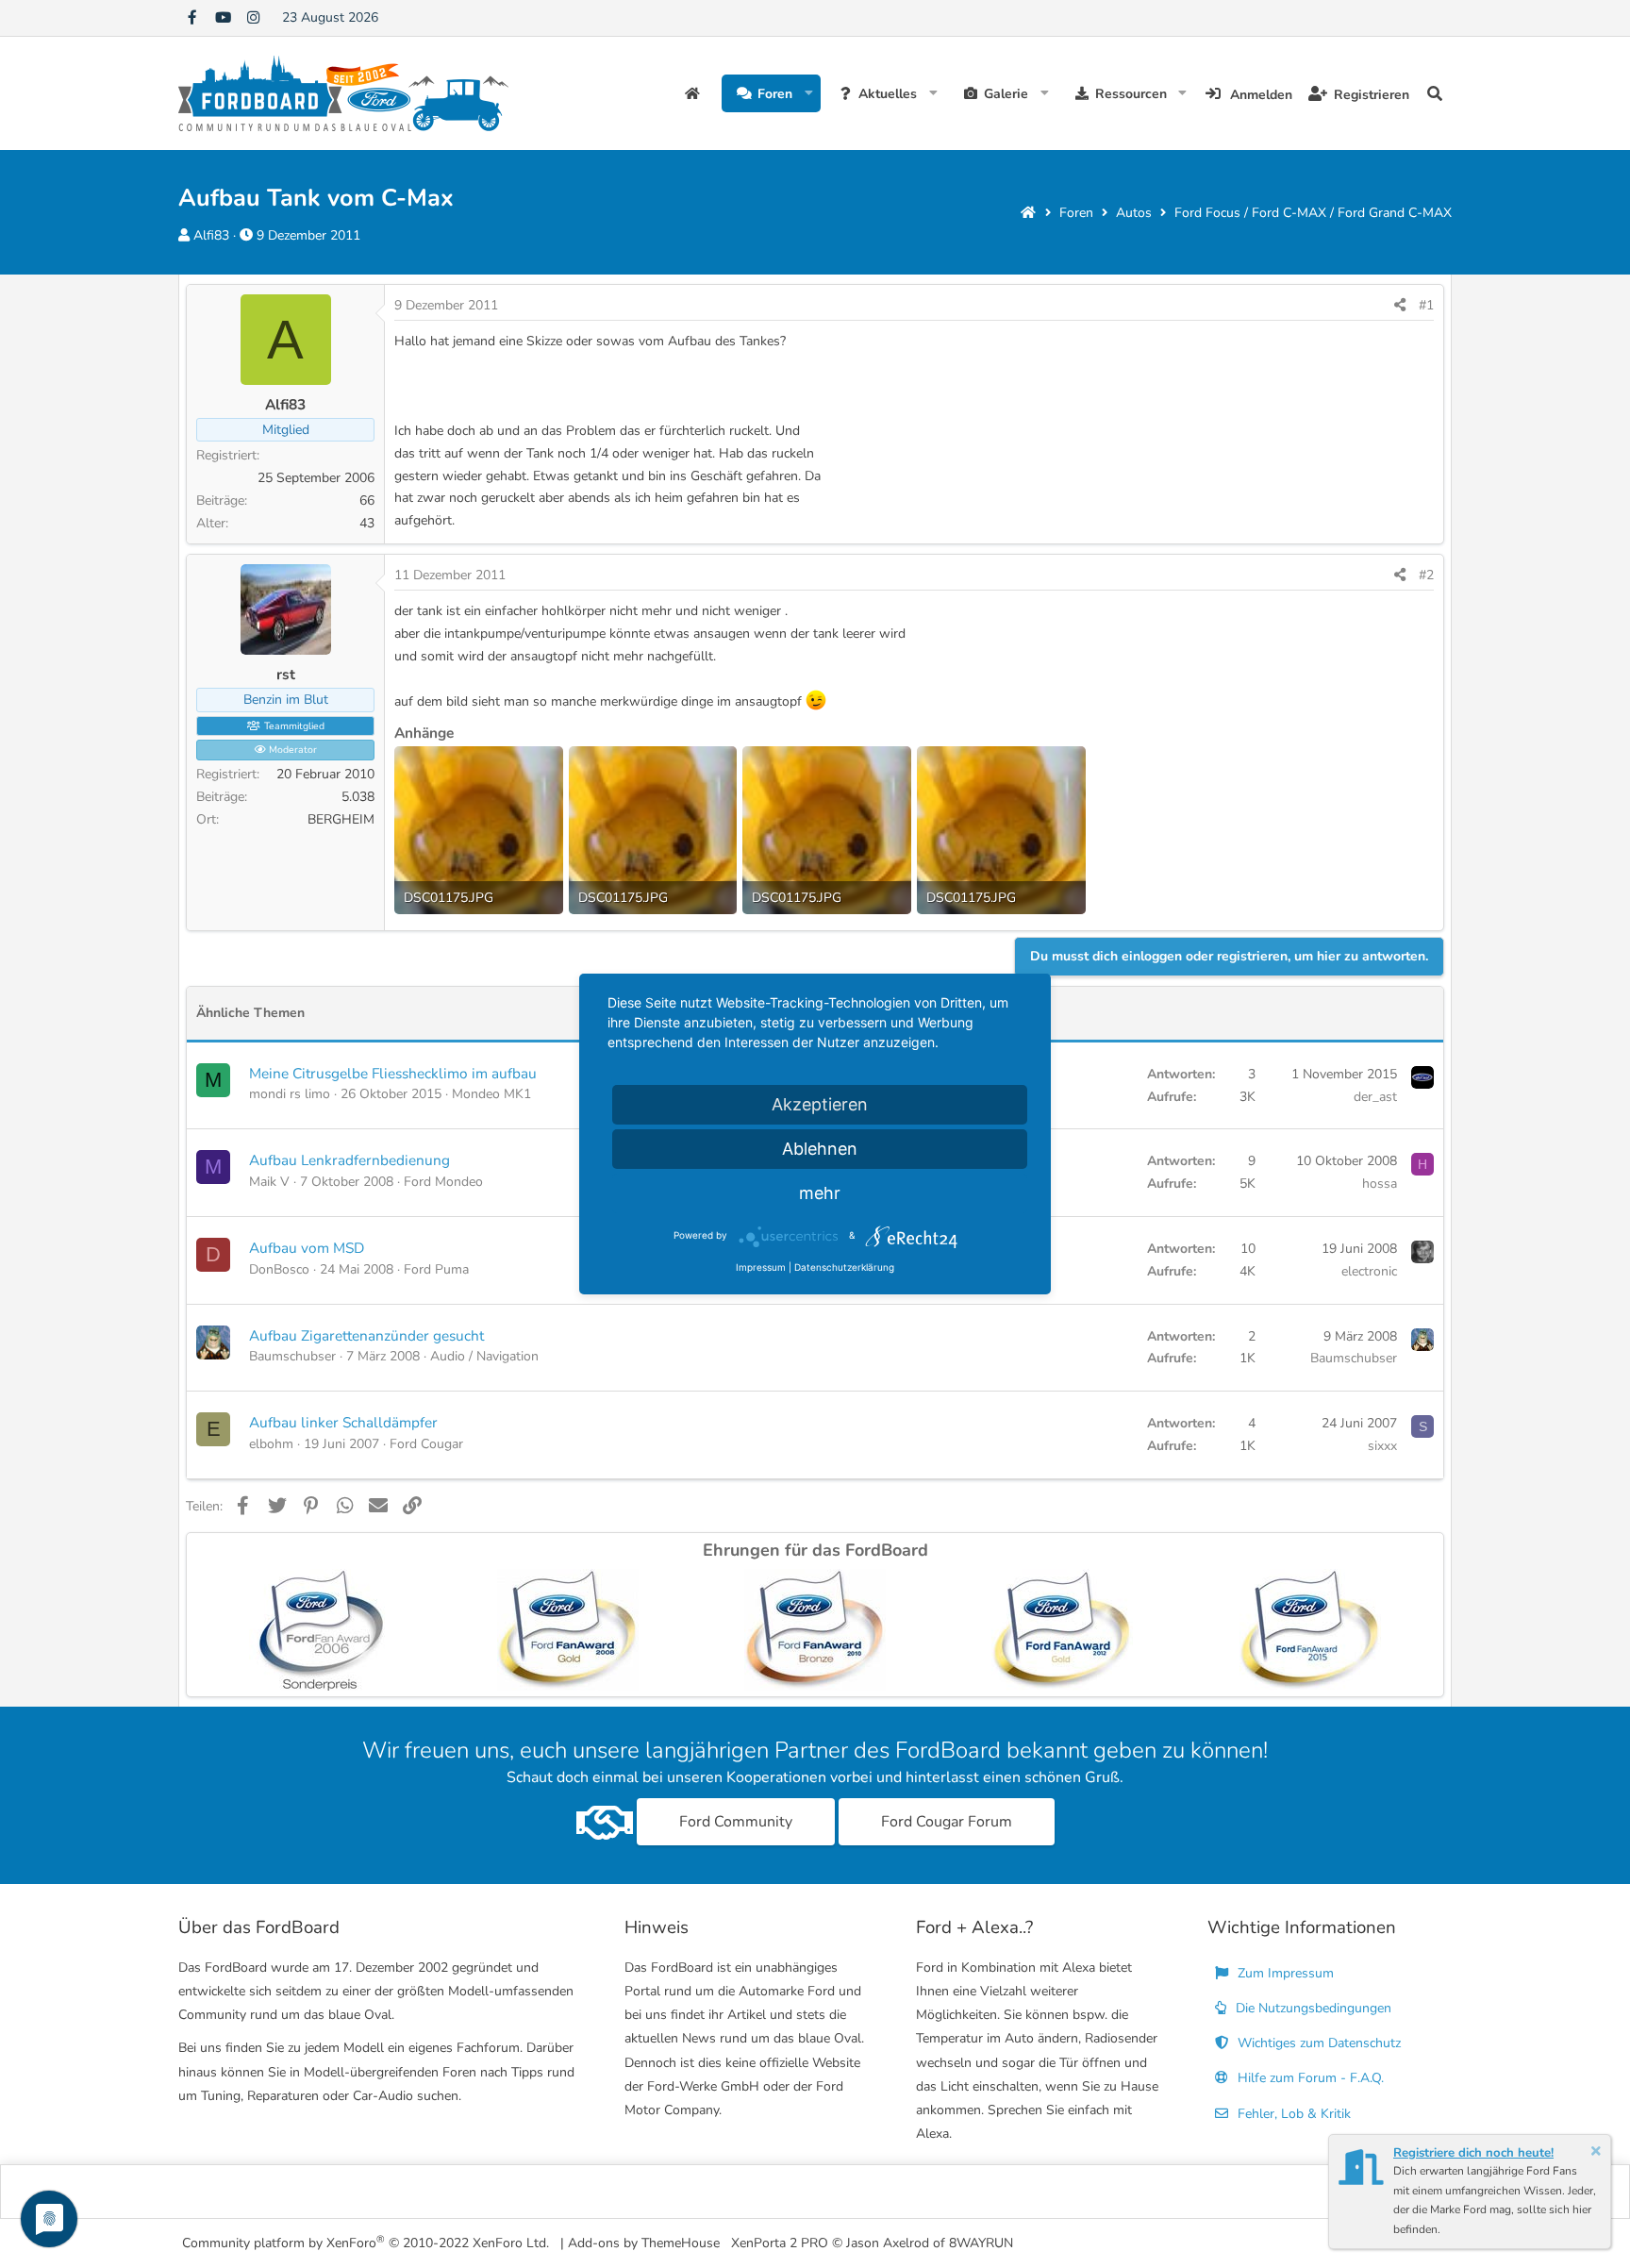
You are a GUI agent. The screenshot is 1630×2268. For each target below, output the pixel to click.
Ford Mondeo (443, 1182)
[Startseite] (1028, 213)
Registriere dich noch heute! (1473, 2153)
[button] (809, 93)
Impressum (761, 1267)
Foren (775, 94)
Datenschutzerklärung (844, 1267)
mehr (820, 1193)
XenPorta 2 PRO (780, 2243)
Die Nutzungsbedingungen (1312, 2008)
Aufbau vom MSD (307, 1248)
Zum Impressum (1284, 1973)
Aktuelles (888, 94)
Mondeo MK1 (491, 1094)
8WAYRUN (981, 2243)
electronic (1369, 1271)
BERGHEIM (341, 819)
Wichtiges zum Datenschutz (1317, 2043)
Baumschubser (292, 1356)
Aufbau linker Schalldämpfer (343, 1422)
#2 (1426, 575)
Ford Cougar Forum (947, 1822)
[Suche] (1435, 93)
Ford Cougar (426, 1444)
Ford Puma (436, 1269)
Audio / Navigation (484, 1356)
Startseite (695, 93)
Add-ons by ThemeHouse (644, 2243)
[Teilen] (1400, 306)
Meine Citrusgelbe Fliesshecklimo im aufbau (393, 1073)
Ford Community (736, 1822)
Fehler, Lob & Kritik (1292, 2114)
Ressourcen (1131, 94)
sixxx (1382, 1446)
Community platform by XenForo (366, 2242)
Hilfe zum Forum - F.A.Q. (1309, 2078)
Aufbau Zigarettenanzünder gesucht (366, 1335)
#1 (1426, 305)
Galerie (1006, 94)
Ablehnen (820, 1149)
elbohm (271, 1444)
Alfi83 (211, 235)
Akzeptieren (820, 1104)
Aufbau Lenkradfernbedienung (349, 1160)
